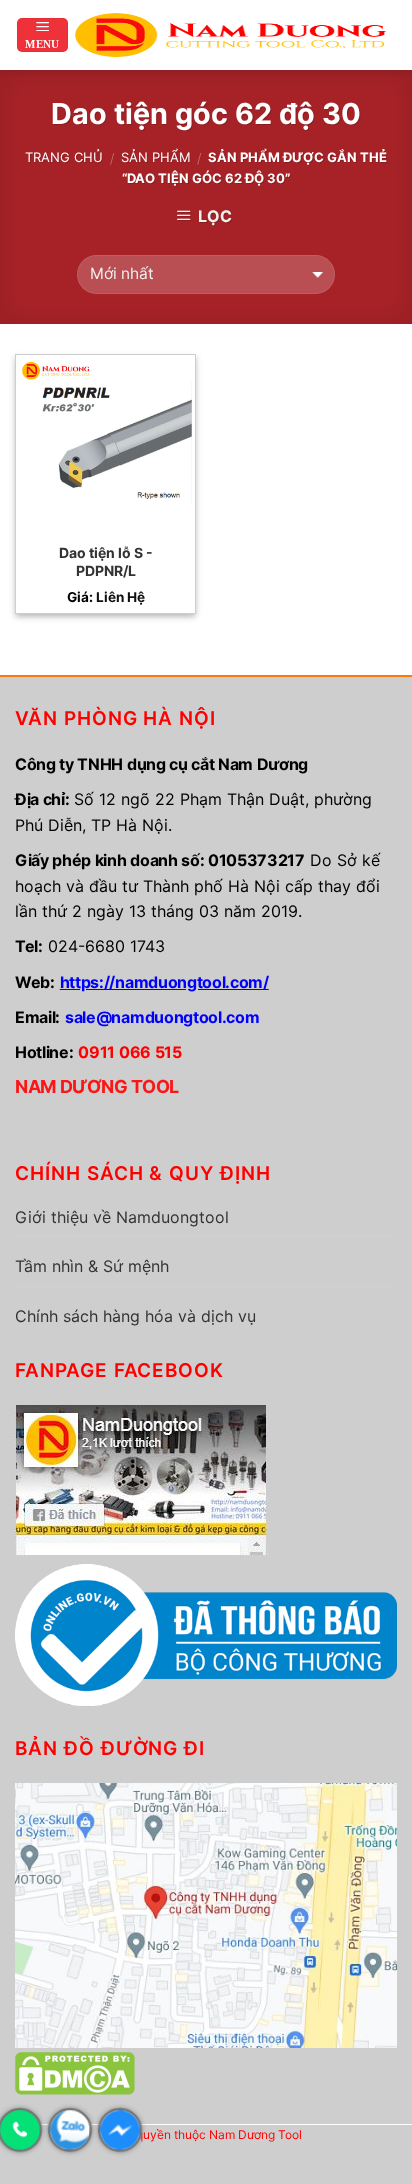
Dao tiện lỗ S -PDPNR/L (106, 561)
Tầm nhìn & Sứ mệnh (92, 1266)
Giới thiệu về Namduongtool (122, 1217)
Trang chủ (64, 157)
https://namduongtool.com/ (164, 982)
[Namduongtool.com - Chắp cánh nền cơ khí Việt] (233, 35)
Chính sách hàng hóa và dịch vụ (135, 1316)
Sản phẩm (156, 157)
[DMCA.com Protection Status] (75, 2072)
